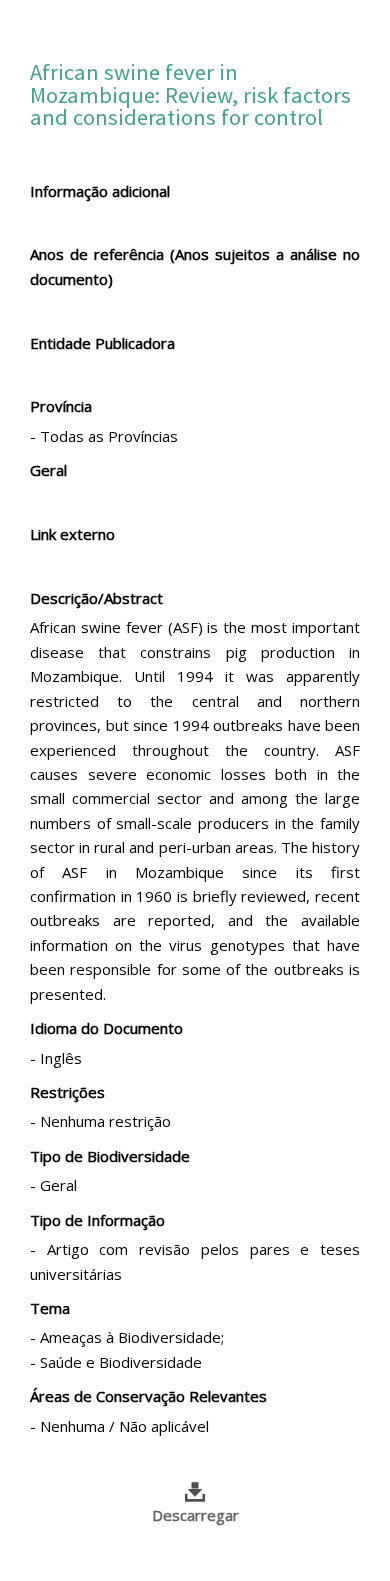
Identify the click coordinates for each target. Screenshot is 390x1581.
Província (61, 406)
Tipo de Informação (97, 1220)
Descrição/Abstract (96, 598)
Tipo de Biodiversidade (110, 1156)
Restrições (67, 1092)
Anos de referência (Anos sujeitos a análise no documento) (195, 266)
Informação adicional (100, 191)
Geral (48, 470)
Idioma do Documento (106, 1028)
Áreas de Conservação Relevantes (148, 1396)
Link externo (72, 534)
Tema (50, 1308)
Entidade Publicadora (102, 343)
